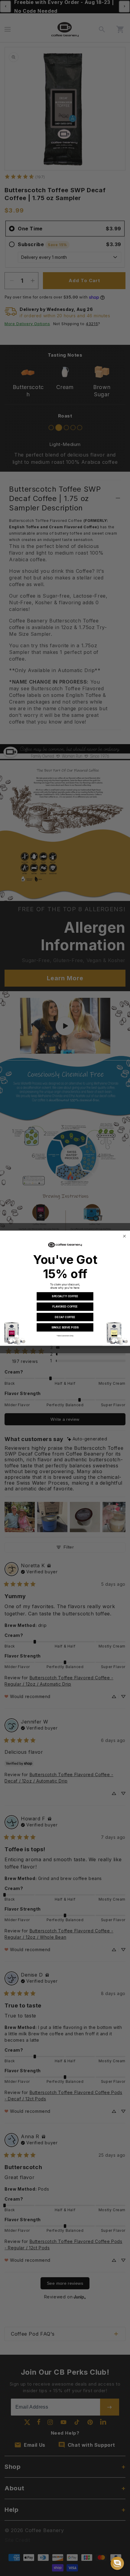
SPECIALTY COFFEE (65, 1296)
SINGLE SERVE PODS (65, 1327)
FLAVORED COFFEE (65, 1306)
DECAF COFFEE (65, 1317)
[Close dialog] (124, 1236)
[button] (117, 2563)
